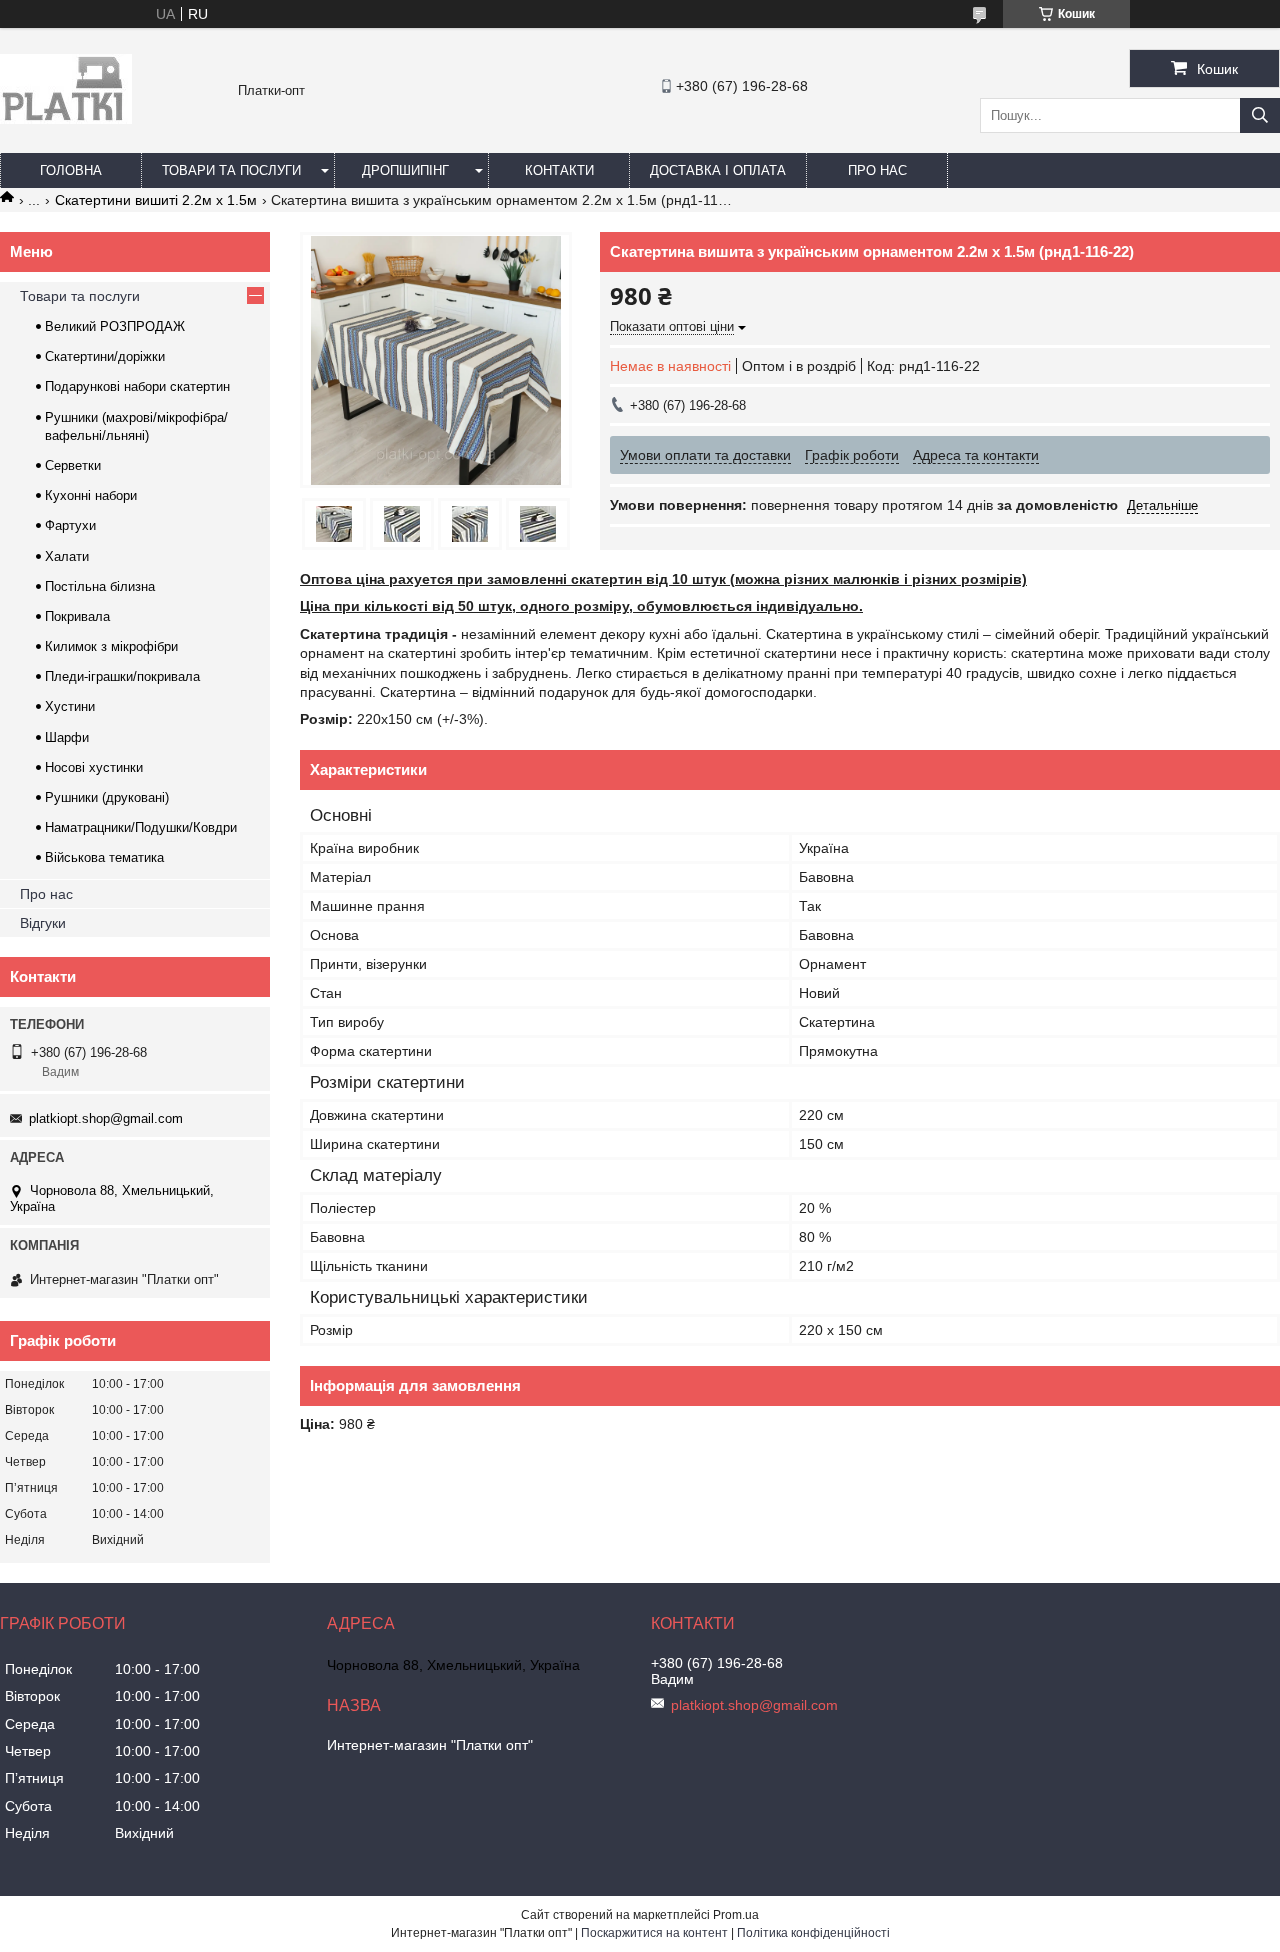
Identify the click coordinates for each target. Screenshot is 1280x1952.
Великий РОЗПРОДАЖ (115, 326)
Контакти (559, 170)
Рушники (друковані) (107, 797)
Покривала (77, 616)
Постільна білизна (100, 586)
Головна (71, 170)
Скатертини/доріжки (105, 356)
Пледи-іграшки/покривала (122, 676)
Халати (67, 556)
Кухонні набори (91, 495)
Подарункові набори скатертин (137, 386)
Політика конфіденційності (813, 1933)
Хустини (70, 706)
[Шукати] (1260, 115)
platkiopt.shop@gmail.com (106, 1118)
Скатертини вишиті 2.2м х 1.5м (156, 200)
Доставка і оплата (718, 170)
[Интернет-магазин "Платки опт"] (66, 119)
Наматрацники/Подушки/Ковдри (141, 827)
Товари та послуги (231, 170)
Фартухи (70, 525)
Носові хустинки (94, 767)
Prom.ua (736, 1915)
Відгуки (43, 923)
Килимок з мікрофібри (111, 646)
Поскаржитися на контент (654, 1933)
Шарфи (67, 737)
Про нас (877, 170)
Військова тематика (104, 857)
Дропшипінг (405, 170)
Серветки (73, 465)
